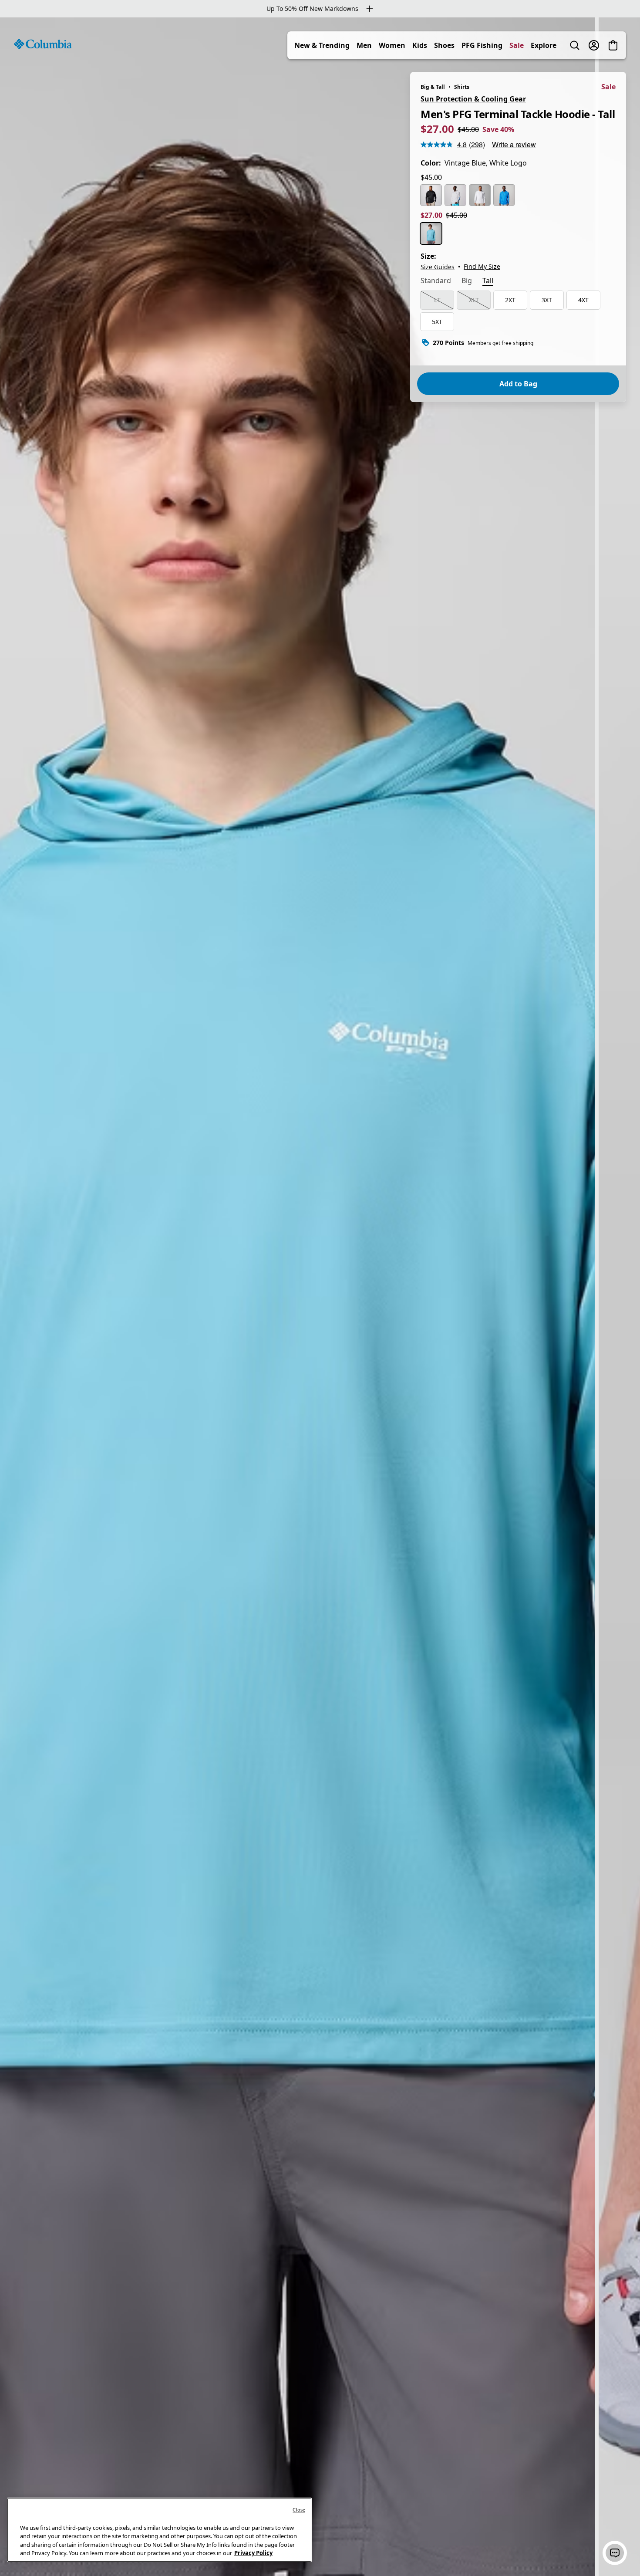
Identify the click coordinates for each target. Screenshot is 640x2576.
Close (299, 2510)
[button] (615, 2553)
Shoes (444, 45)
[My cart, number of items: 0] (613, 45)
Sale (517, 45)
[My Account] (594, 45)
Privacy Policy (253, 2553)
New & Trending (322, 45)
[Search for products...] (575, 45)
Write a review (514, 144)
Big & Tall (433, 87)
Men (364, 45)
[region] (320, 1297)
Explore (544, 45)
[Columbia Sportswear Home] (43, 44)
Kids (420, 45)
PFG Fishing (482, 45)
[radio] (431, 195)
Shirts (462, 87)
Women (392, 45)
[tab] (436, 281)
